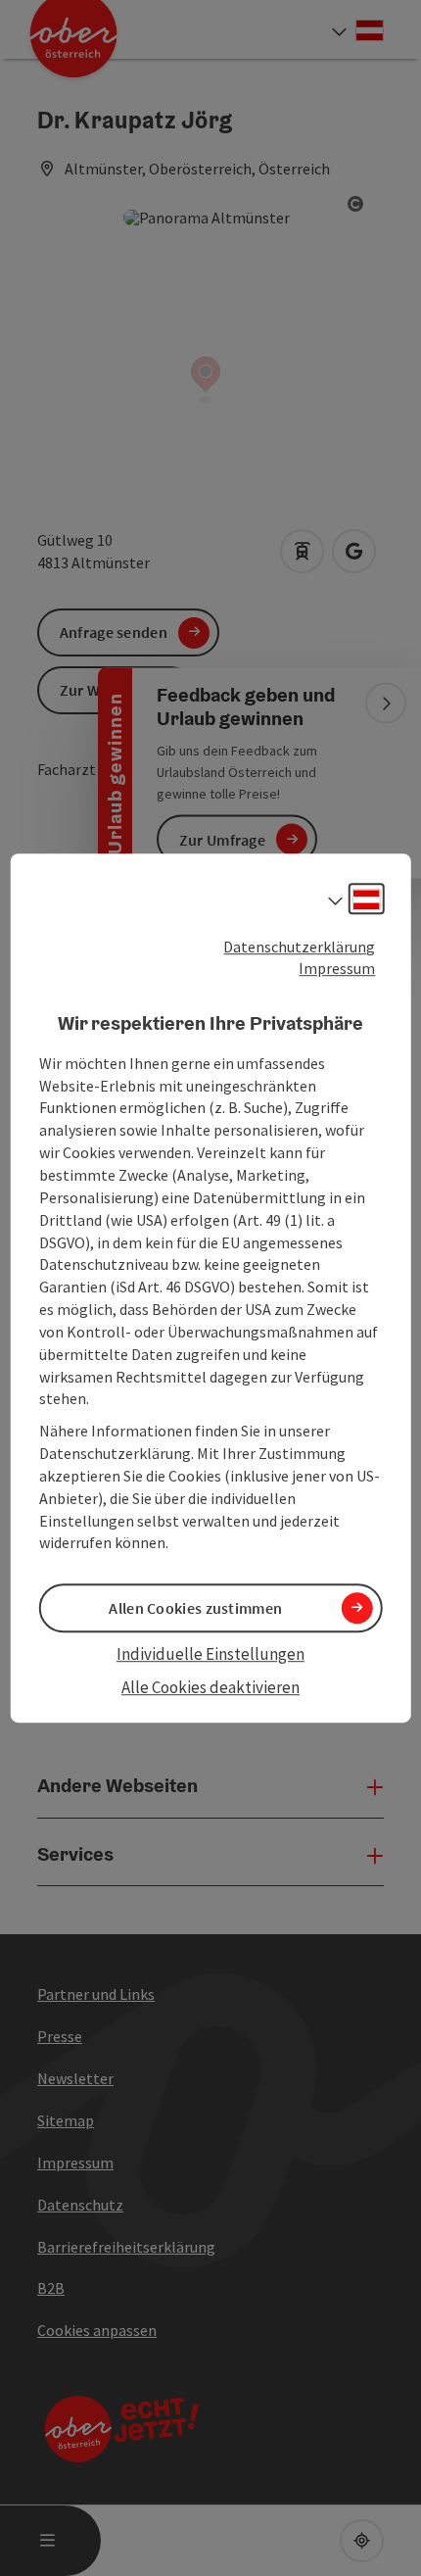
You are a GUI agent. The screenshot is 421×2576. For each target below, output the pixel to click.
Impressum (337, 969)
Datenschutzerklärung (299, 947)
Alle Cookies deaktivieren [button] (210, 1687)
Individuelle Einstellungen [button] (210, 1654)
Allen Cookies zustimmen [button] (195, 1608)
